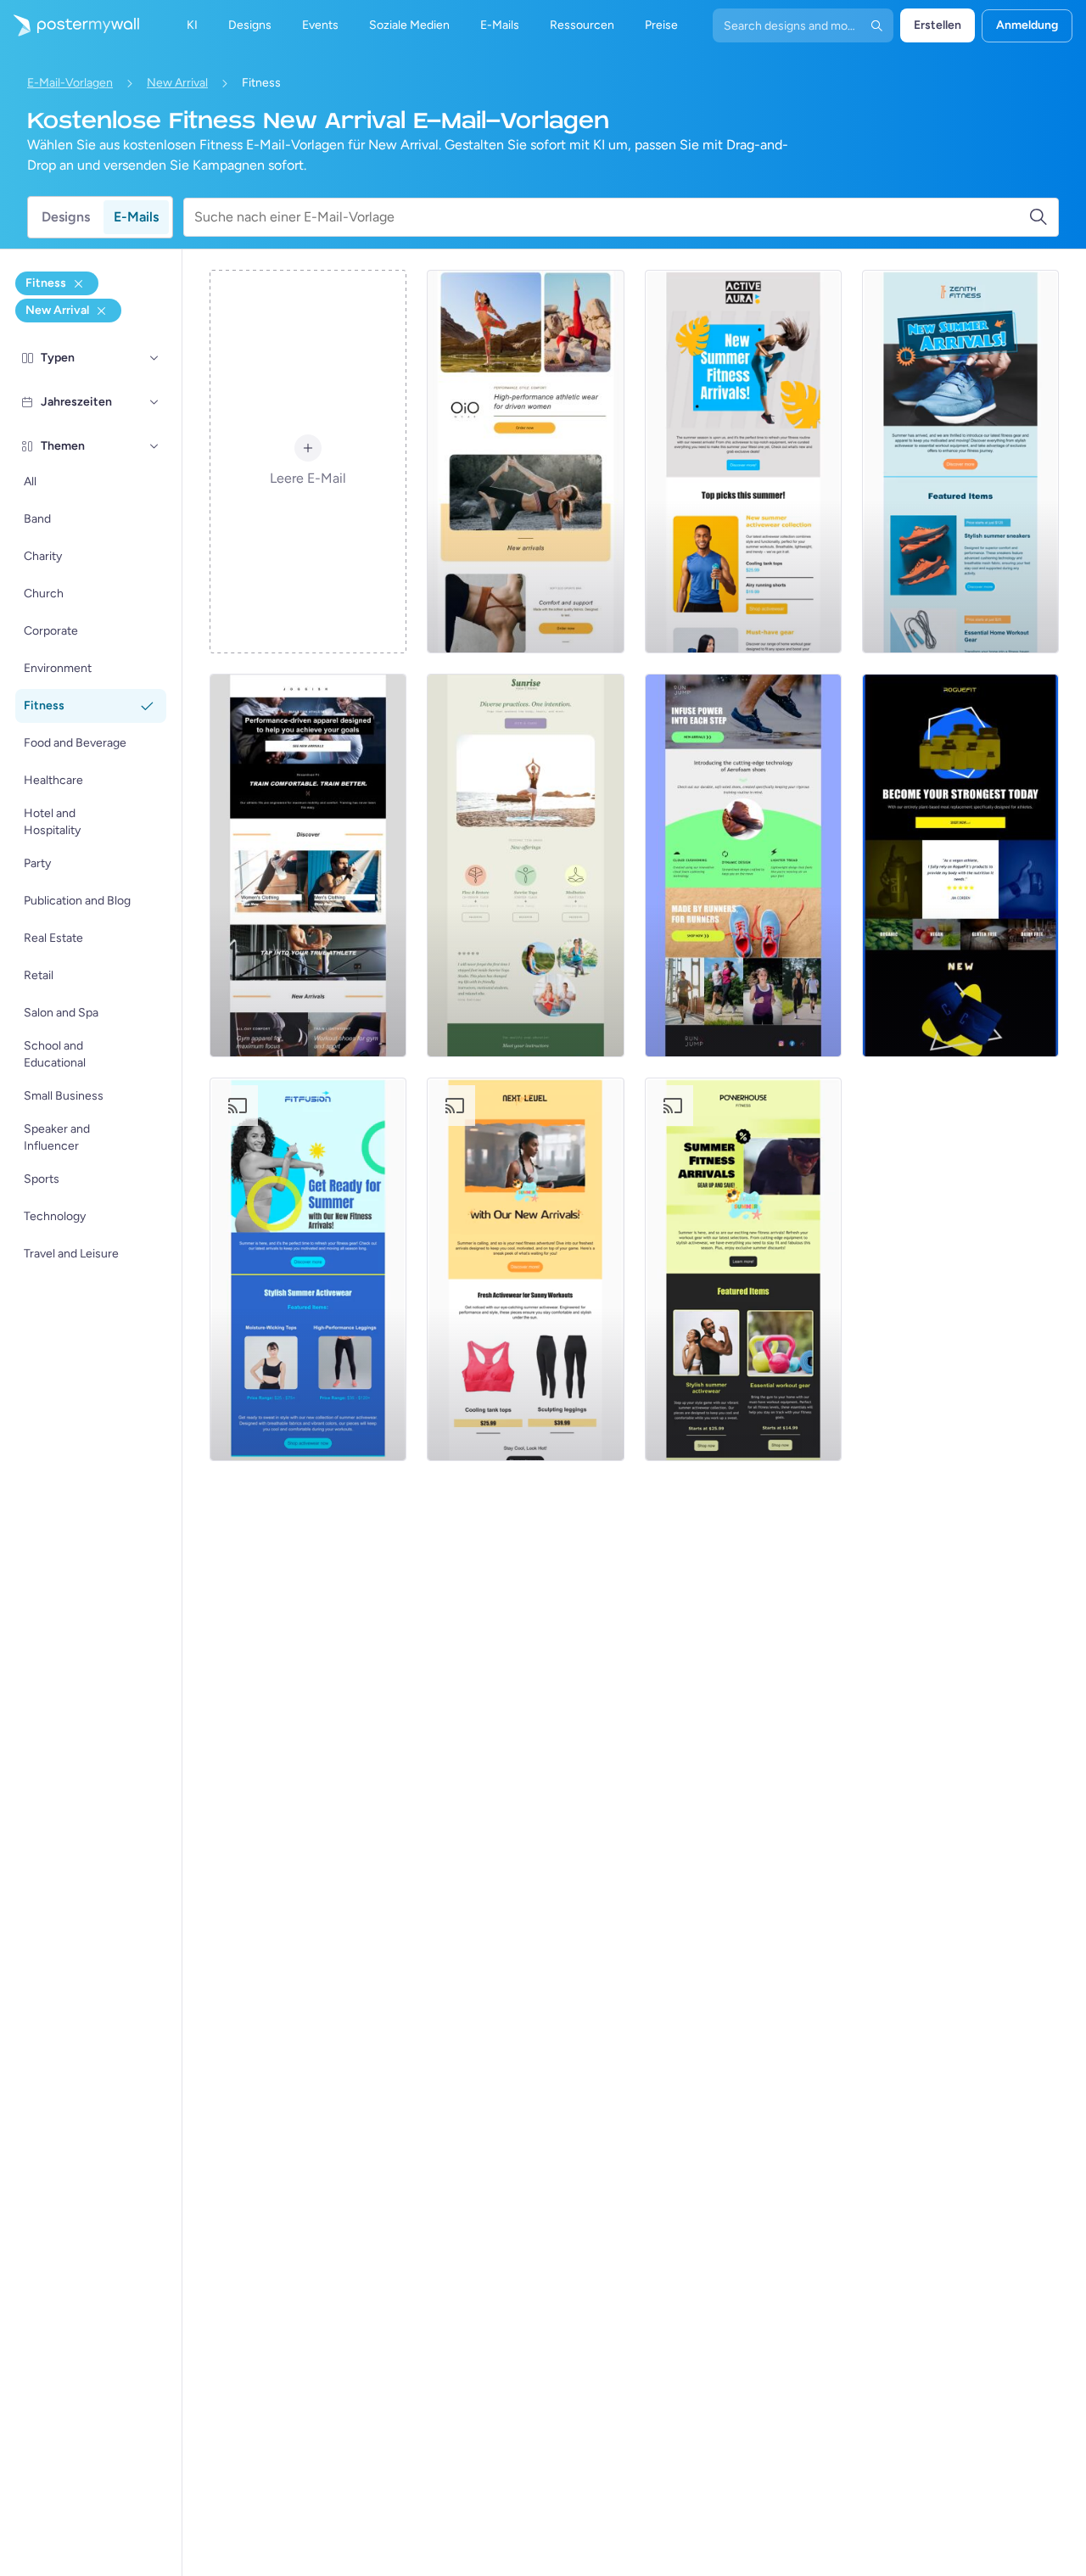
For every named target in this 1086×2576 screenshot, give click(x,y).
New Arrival (177, 83)
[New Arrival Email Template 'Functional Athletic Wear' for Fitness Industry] (525, 462)
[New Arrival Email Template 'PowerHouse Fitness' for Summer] (743, 1269)
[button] (154, 358)
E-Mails (136, 217)
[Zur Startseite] (70, 25)
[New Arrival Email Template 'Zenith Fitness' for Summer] (960, 462)
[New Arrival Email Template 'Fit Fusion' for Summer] (308, 1269)
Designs (66, 217)
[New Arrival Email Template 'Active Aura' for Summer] (743, 462)
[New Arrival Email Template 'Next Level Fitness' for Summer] (525, 1269)
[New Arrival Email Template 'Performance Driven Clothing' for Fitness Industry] (308, 865)
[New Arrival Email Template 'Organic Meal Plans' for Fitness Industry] (960, 865)
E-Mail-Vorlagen (70, 83)
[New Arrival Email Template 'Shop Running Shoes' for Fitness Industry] (743, 865)
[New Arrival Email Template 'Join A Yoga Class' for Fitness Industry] (525, 865)
